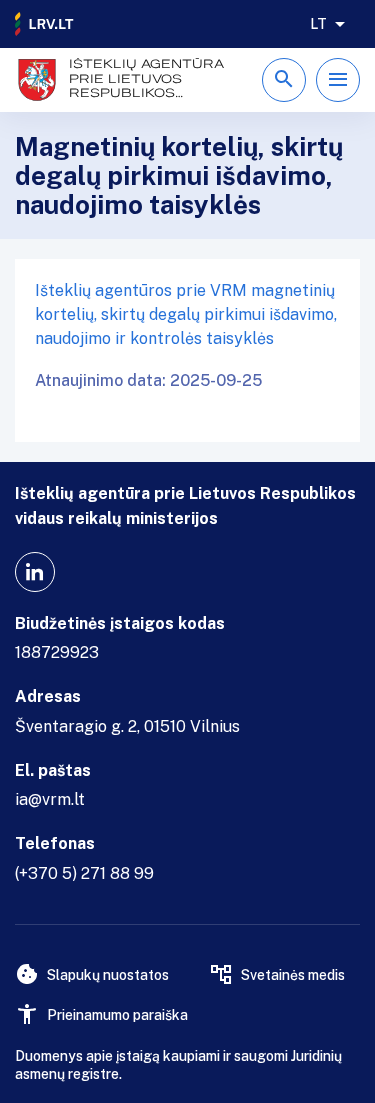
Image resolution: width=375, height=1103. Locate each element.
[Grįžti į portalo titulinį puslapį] (45, 24)
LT (318, 24)
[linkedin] (35, 572)
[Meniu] (338, 80)
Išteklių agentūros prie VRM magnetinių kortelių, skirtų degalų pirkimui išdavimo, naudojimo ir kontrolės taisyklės (186, 314)
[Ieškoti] (284, 80)
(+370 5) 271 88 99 (84, 873)
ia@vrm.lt (50, 799)
